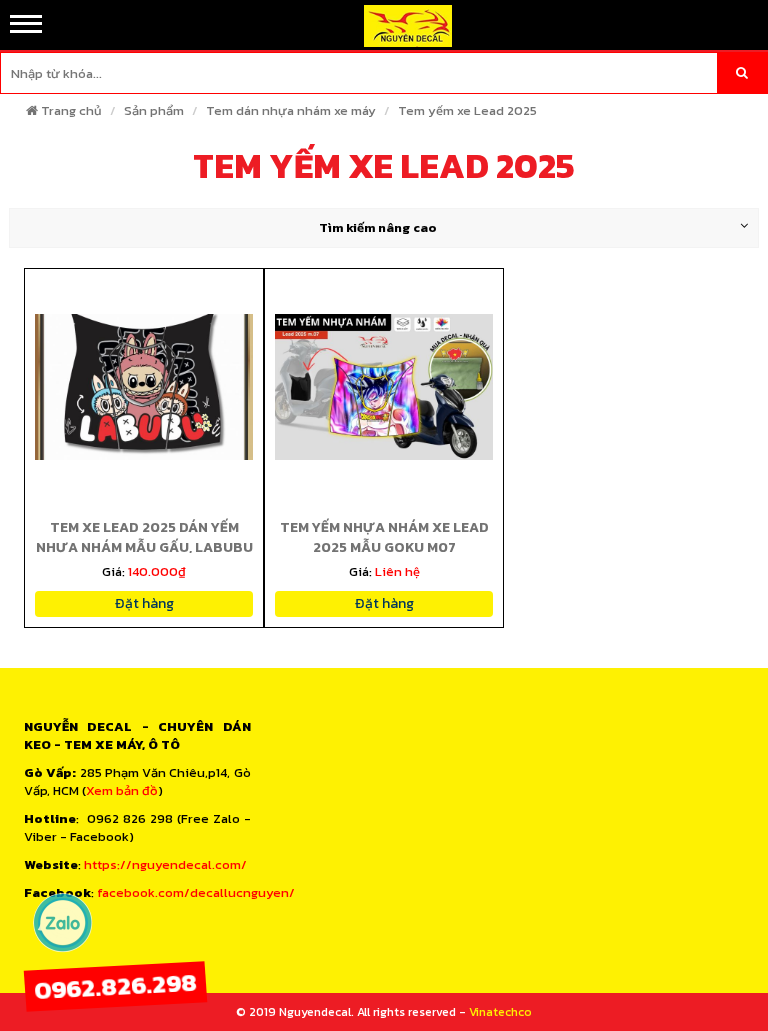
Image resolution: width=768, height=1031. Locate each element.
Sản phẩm (154, 110)
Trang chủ (71, 110)
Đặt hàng (144, 604)
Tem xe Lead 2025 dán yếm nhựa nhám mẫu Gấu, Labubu (144, 537)
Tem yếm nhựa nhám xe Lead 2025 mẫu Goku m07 (384, 537)
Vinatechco (500, 1012)
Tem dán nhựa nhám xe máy (291, 110)
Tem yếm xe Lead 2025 (467, 110)
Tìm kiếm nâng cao (378, 227)
